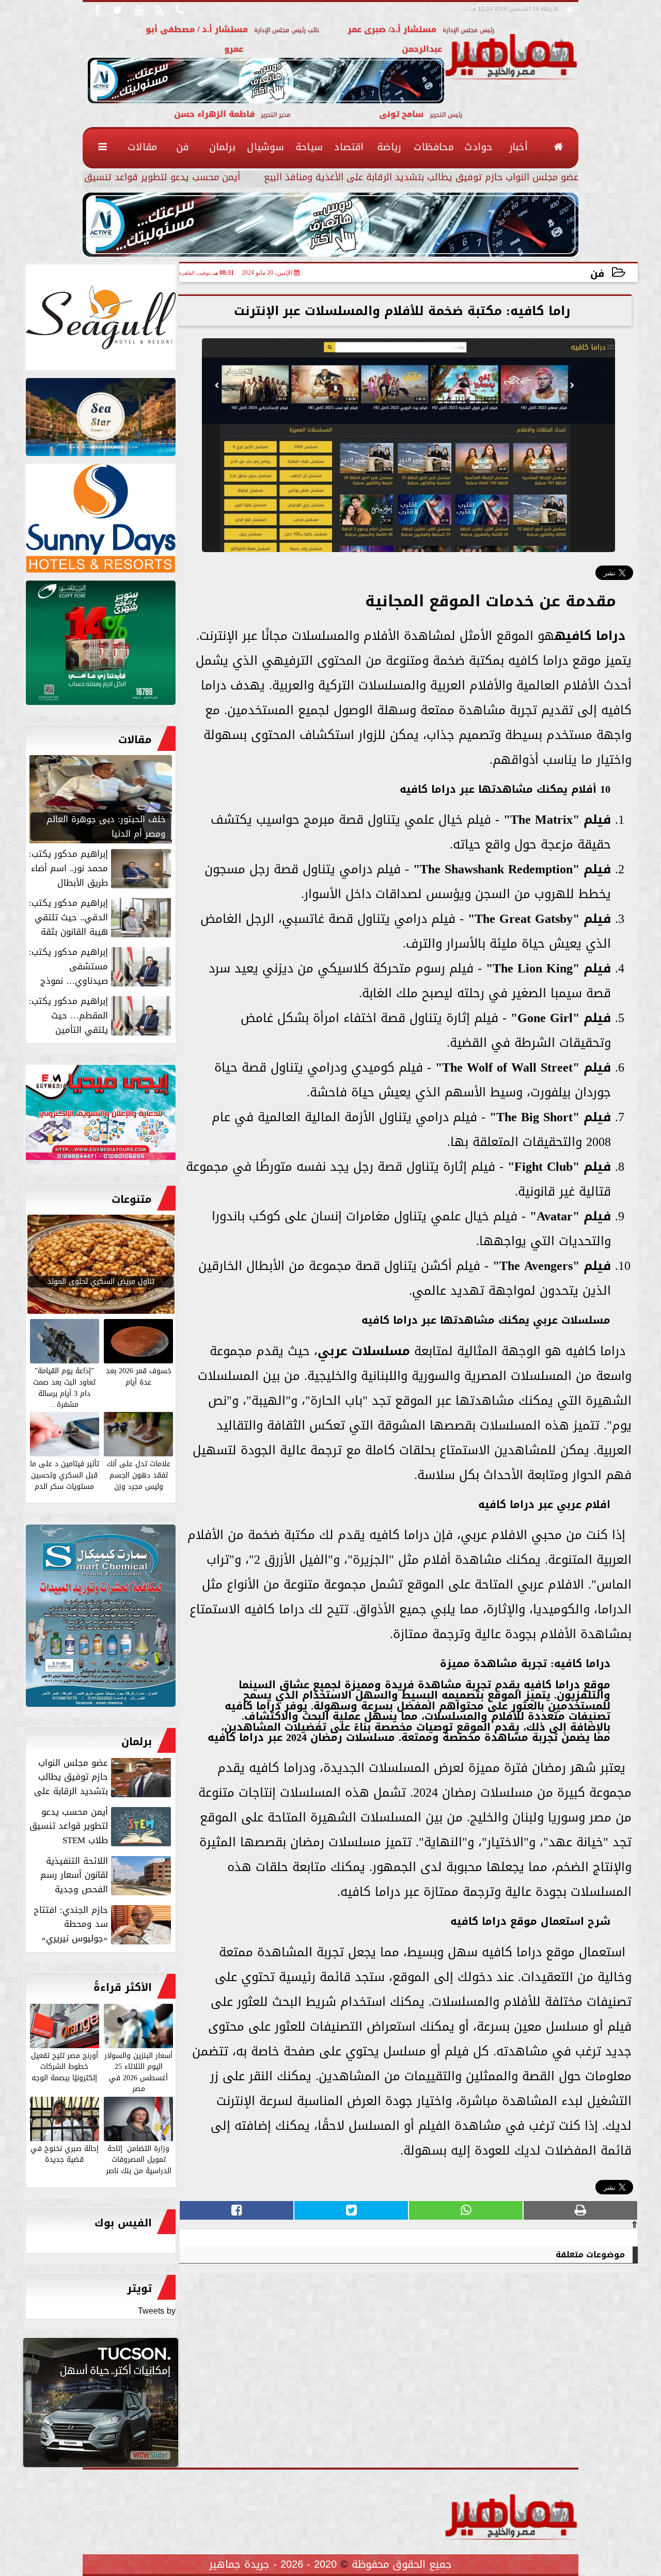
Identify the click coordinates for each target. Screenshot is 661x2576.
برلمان (137, 1741)
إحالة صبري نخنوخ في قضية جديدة (65, 2154)
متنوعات (132, 1199)
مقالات (135, 740)
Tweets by (157, 2311)
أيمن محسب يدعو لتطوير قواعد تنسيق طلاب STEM (136, 178)
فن (597, 273)
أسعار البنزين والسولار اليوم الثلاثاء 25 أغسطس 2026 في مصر (138, 2072)
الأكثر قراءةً (123, 1987)
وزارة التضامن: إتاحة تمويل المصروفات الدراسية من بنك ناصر (139, 2159)
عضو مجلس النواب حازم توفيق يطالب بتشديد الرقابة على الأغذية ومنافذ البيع (421, 178)
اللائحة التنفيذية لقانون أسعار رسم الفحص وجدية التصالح (107, 1875)
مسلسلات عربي (364, 1351)
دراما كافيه (590, 636)
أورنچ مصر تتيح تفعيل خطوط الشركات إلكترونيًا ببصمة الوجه (65, 2066)
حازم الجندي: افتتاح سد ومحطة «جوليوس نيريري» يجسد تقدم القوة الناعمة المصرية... (103, 1924)
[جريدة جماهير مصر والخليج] (101, 320)
